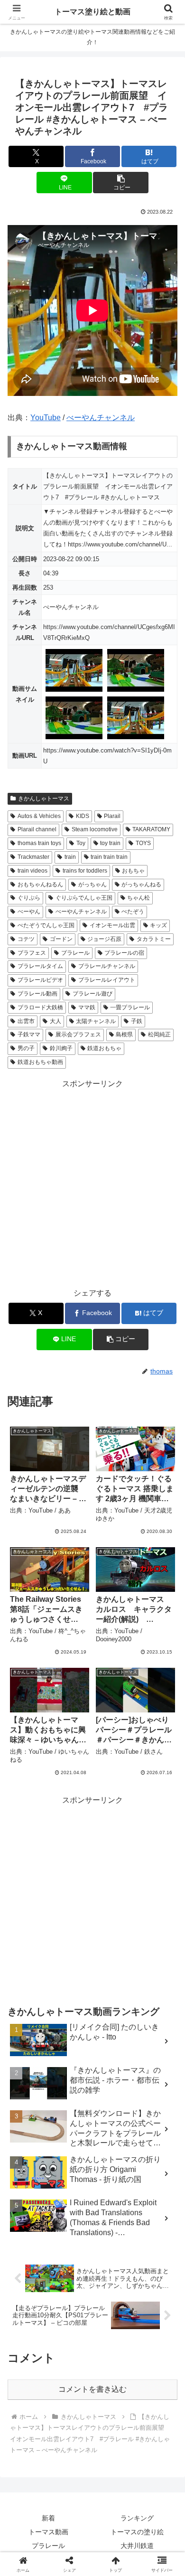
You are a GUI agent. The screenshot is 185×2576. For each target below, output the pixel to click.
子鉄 (137, 1021)
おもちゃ (133, 871)
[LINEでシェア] (31, 2461)
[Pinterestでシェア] (72, 2461)
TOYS (143, 843)
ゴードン (61, 939)
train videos (32, 871)
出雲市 (26, 1021)
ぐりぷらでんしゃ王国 (84, 898)
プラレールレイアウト (107, 980)
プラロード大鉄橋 (40, 1007)
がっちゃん (92, 884)
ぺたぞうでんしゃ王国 (46, 925)
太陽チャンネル (96, 1021)
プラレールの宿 (124, 953)
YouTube (46, 418)
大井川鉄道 (137, 2546)
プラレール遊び (92, 994)
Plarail (112, 816)
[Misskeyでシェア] (154, 2409)
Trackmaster (33, 857)
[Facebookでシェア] (31, 2435)
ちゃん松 (139, 898)
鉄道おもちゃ (104, 1048)
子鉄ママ (29, 1034)
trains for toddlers (85, 871)
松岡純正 (159, 1034)
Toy (81, 843)
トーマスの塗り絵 (137, 2532)
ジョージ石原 (104, 939)
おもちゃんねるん (40, 884)
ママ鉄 (87, 1007)
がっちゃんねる (141, 884)
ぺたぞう (133, 912)
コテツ (26, 939)
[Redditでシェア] (113, 2435)
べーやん (29, 912)
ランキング (137, 2518)
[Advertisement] (92, 1184)
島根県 (124, 1034)
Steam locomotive (95, 829)
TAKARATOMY (151, 829)
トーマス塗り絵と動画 (92, 12)
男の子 (26, 1048)
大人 (55, 1021)
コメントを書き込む (92, 2389)
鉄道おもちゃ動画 (40, 1062)
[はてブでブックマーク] (154, 2435)
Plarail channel (37, 829)
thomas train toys (39, 843)
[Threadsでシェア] (72, 2435)
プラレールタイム (40, 966)
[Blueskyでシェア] (113, 2409)
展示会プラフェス (78, 1034)
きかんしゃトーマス (44, 799)
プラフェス (32, 953)
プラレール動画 (37, 994)
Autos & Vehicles (39, 816)
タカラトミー (154, 939)
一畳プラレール (130, 1007)
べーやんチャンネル (101, 418)
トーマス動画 (48, 2532)
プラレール (75, 953)
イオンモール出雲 (112, 925)
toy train (110, 843)
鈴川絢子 (61, 1048)
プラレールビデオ (40, 980)
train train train (109, 857)
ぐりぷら (29, 898)
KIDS (83, 816)
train (70, 857)
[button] (120, 183)
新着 (48, 2518)
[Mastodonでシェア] (72, 2409)
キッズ (158, 925)
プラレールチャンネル (107, 966)
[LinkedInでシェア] (113, 2461)
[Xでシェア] (31, 2409)
